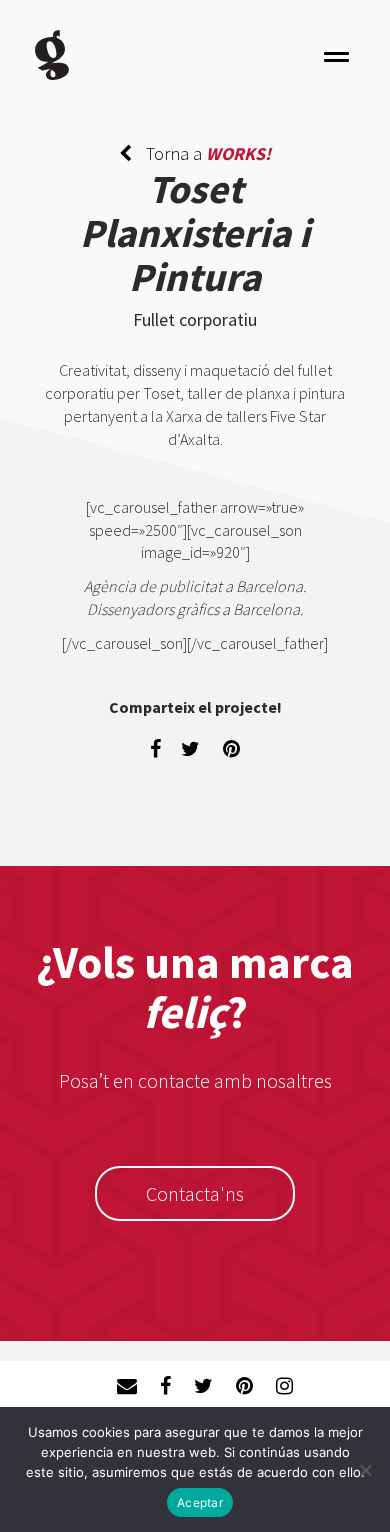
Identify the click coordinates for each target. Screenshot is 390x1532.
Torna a (206, 153)
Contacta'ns (195, 1193)
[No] (365, 1470)
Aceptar (200, 1502)
